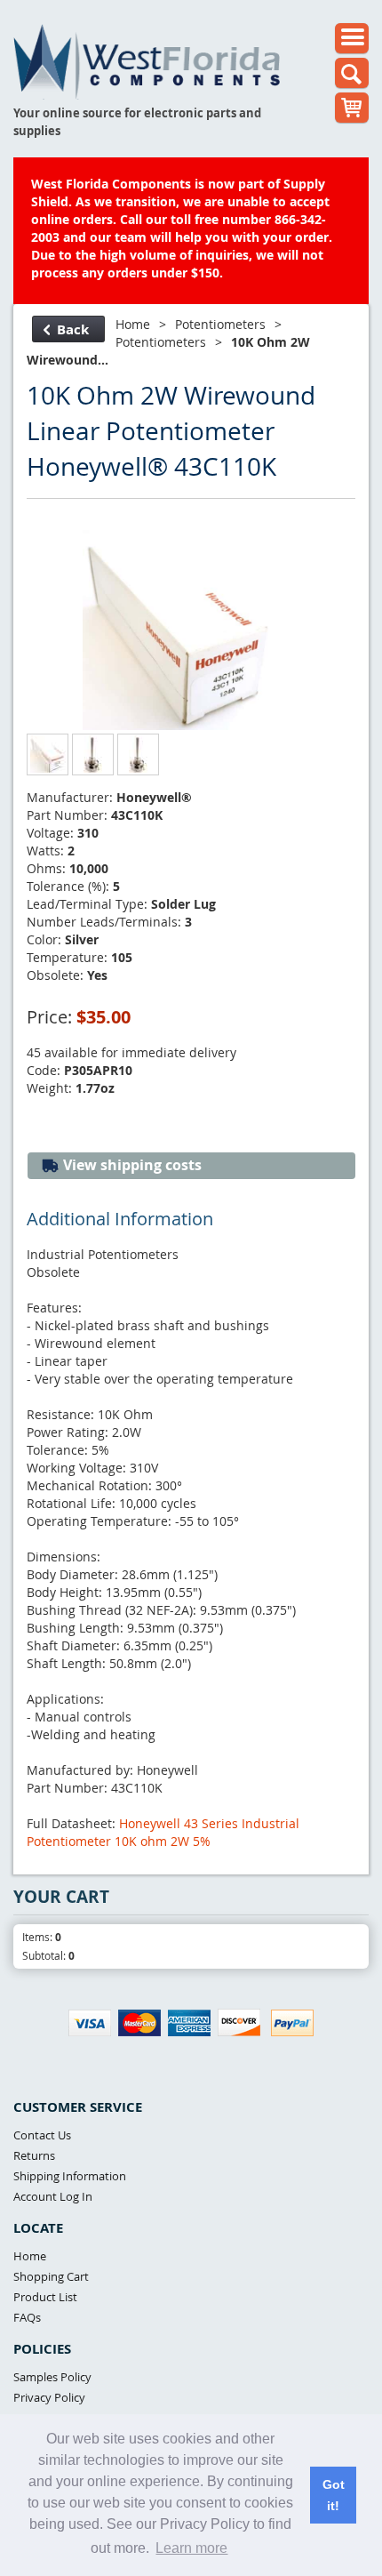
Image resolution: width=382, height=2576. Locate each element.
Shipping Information (70, 2176)
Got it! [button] (334, 2495)
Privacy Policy (49, 2397)
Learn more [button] (191, 2548)
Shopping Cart (51, 2276)
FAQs (27, 2317)
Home (133, 324)
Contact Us (42, 2135)
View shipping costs (131, 1165)
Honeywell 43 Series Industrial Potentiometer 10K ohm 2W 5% (163, 1832)
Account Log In (53, 2196)
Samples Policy (52, 2377)
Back (73, 329)
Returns (34, 2155)
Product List (45, 2297)
